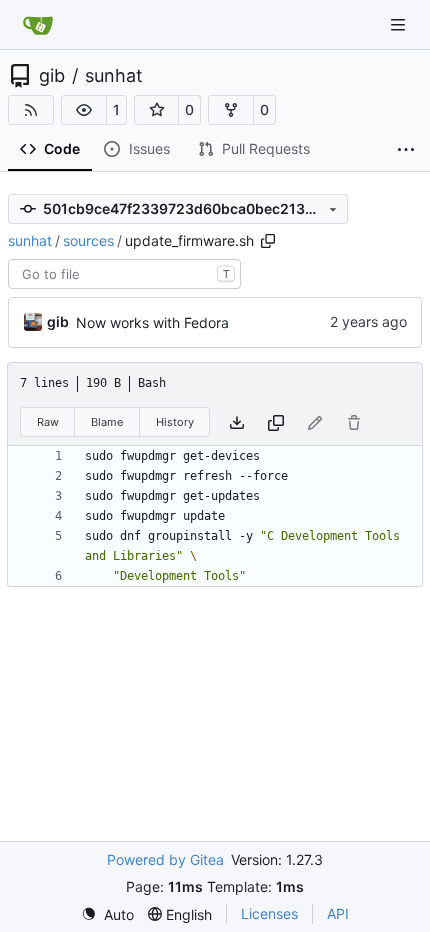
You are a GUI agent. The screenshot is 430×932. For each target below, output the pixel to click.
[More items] (406, 150)
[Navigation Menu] (400, 24)
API (338, 913)
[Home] (38, 25)
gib (52, 76)
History (175, 422)
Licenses (269, 913)
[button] (84, 110)
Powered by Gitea (165, 859)
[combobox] (124, 274)
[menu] (107, 914)
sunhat (114, 76)
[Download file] (237, 422)
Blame (107, 422)
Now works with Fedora (152, 322)
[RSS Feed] (31, 110)
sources (88, 240)
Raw (48, 422)
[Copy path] (268, 241)
